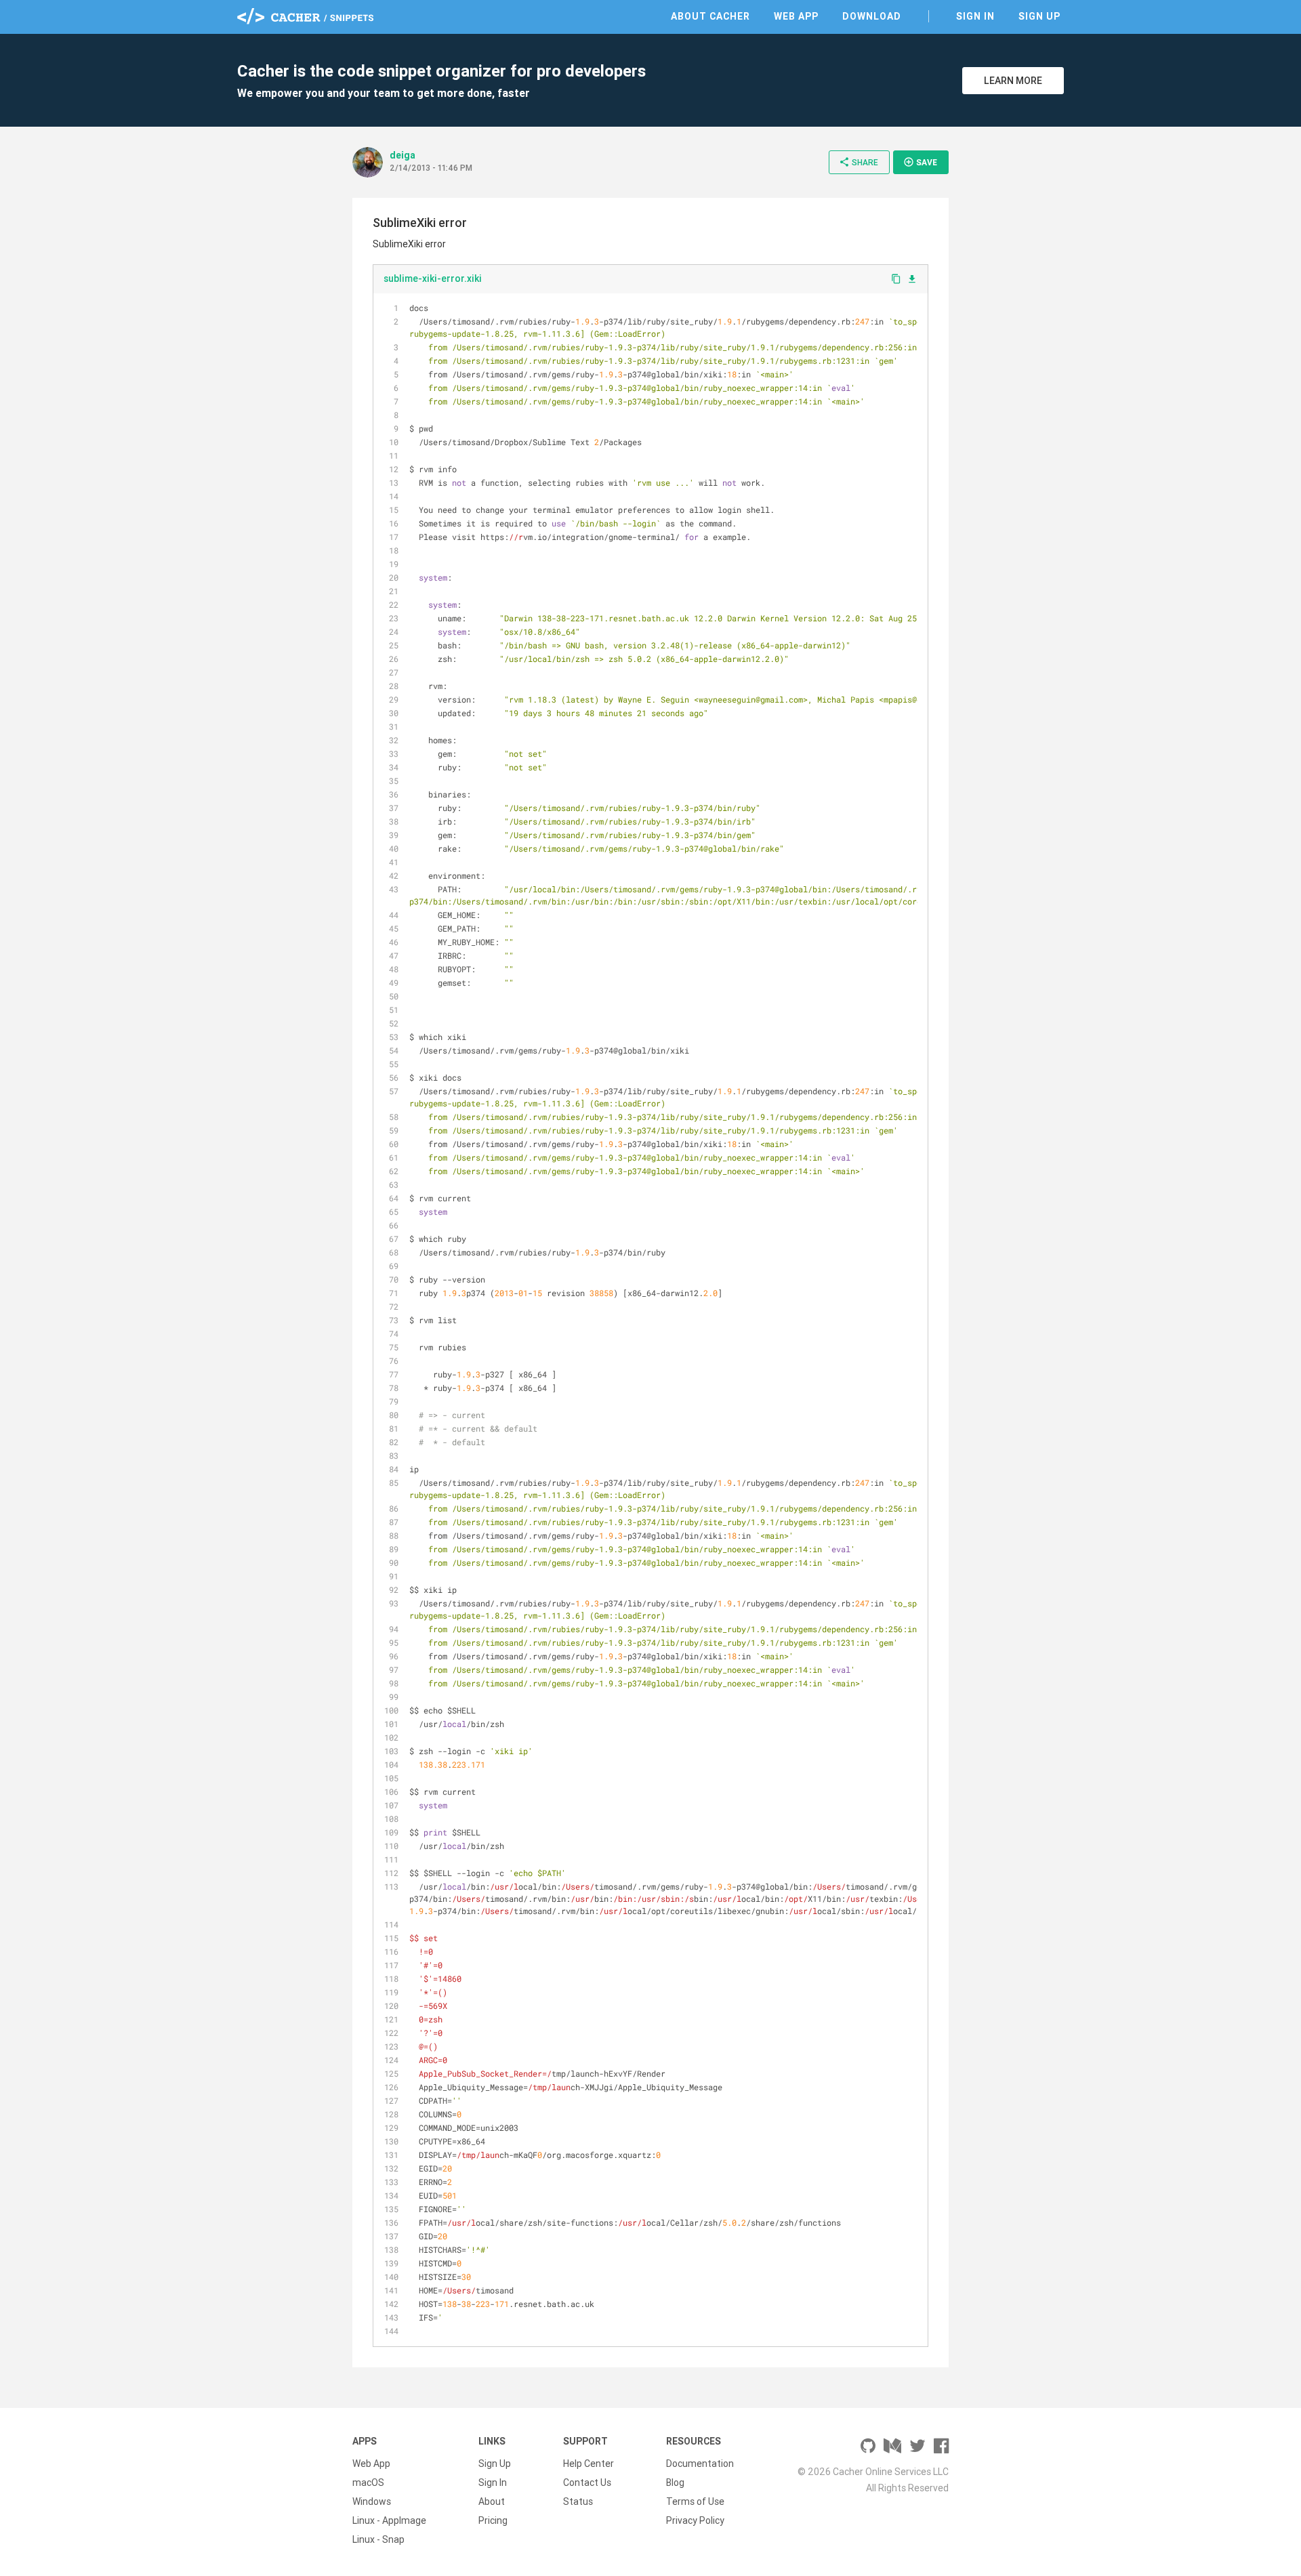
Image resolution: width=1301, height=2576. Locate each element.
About (492, 2501)
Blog (675, 2482)
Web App (796, 16)
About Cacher (710, 16)
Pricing (493, 2520)
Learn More (1013, 81)
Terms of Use (695, 2501)
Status (578, 2501)
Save (920, 162)
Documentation (700, 2464)
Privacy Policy (695, 2520)
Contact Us (587, 2482)
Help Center (588, 2464)
